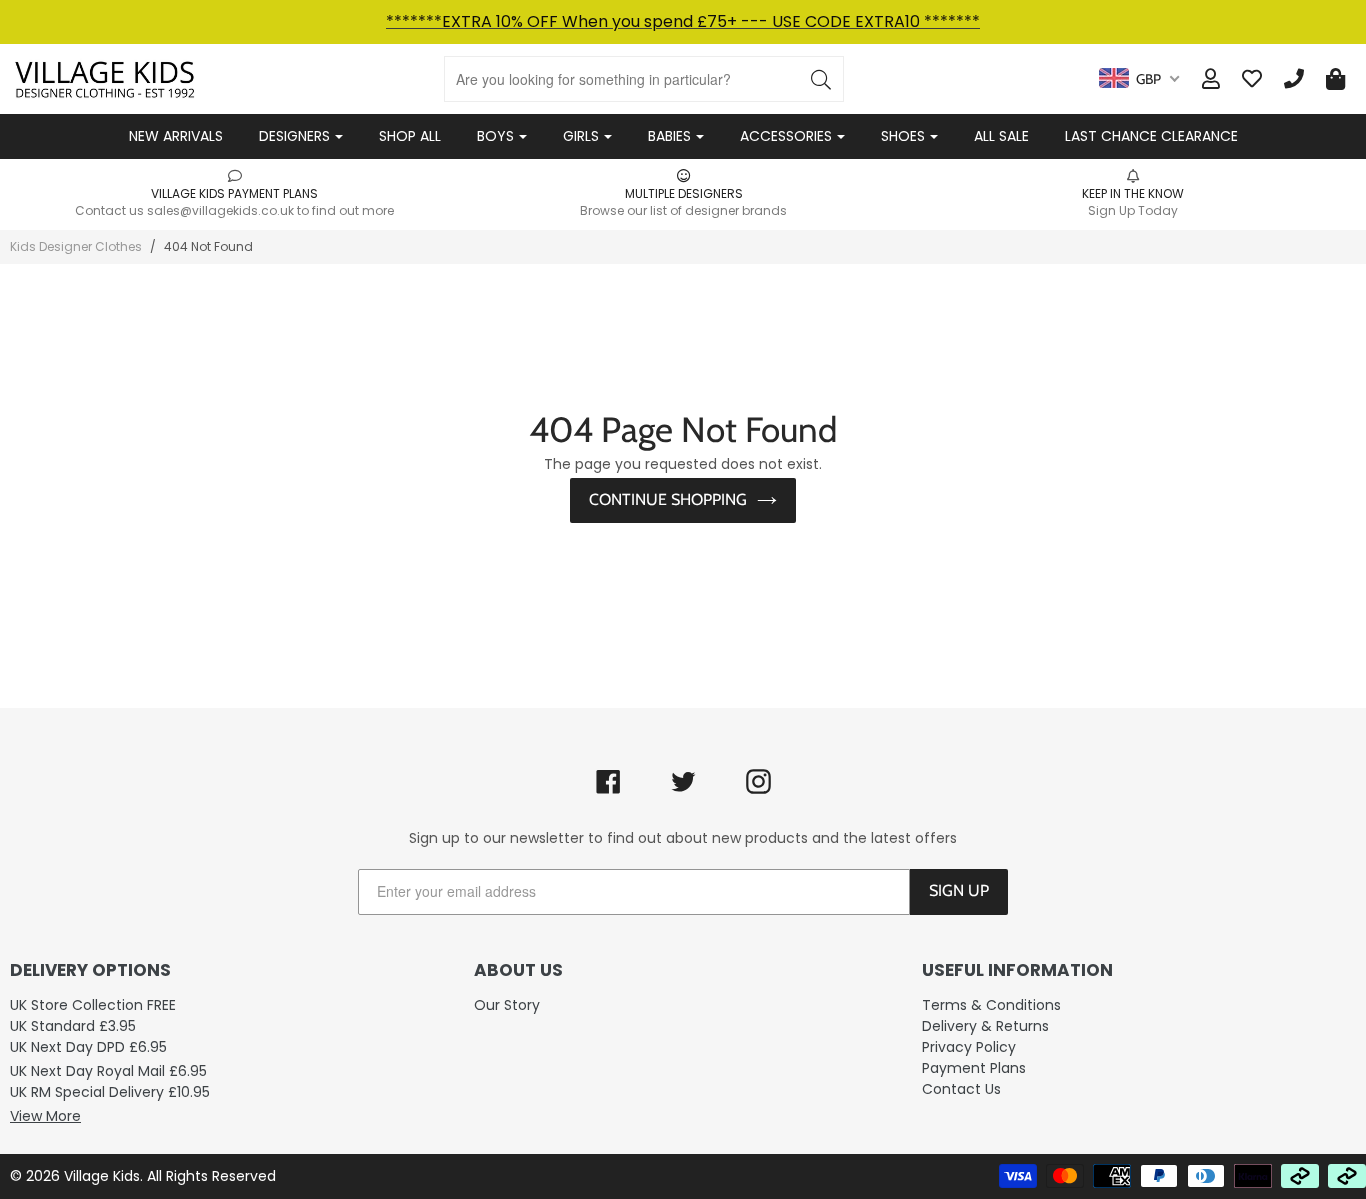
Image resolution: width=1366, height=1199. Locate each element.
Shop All (410, 136)
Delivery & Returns (985, 1026)
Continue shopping (668, 499)
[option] (234, 193)
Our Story (507, 1005)
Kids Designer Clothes (76, 246)
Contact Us (961, 1089)
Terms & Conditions (991, 1005)
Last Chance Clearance (1151, 136)
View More (45, 1116)
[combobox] (1139, 79)
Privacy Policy (969, 1047)
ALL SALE (1001, 136)
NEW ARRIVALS (176, 136)
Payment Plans (974, 1068)
